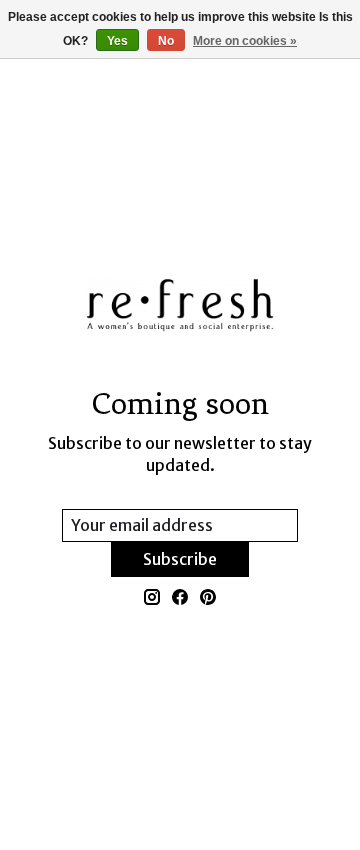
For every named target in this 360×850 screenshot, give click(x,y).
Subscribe (180, 559)
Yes (117, 41)
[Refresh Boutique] (180, 304)
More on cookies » (245, 41)
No (166, 41)
